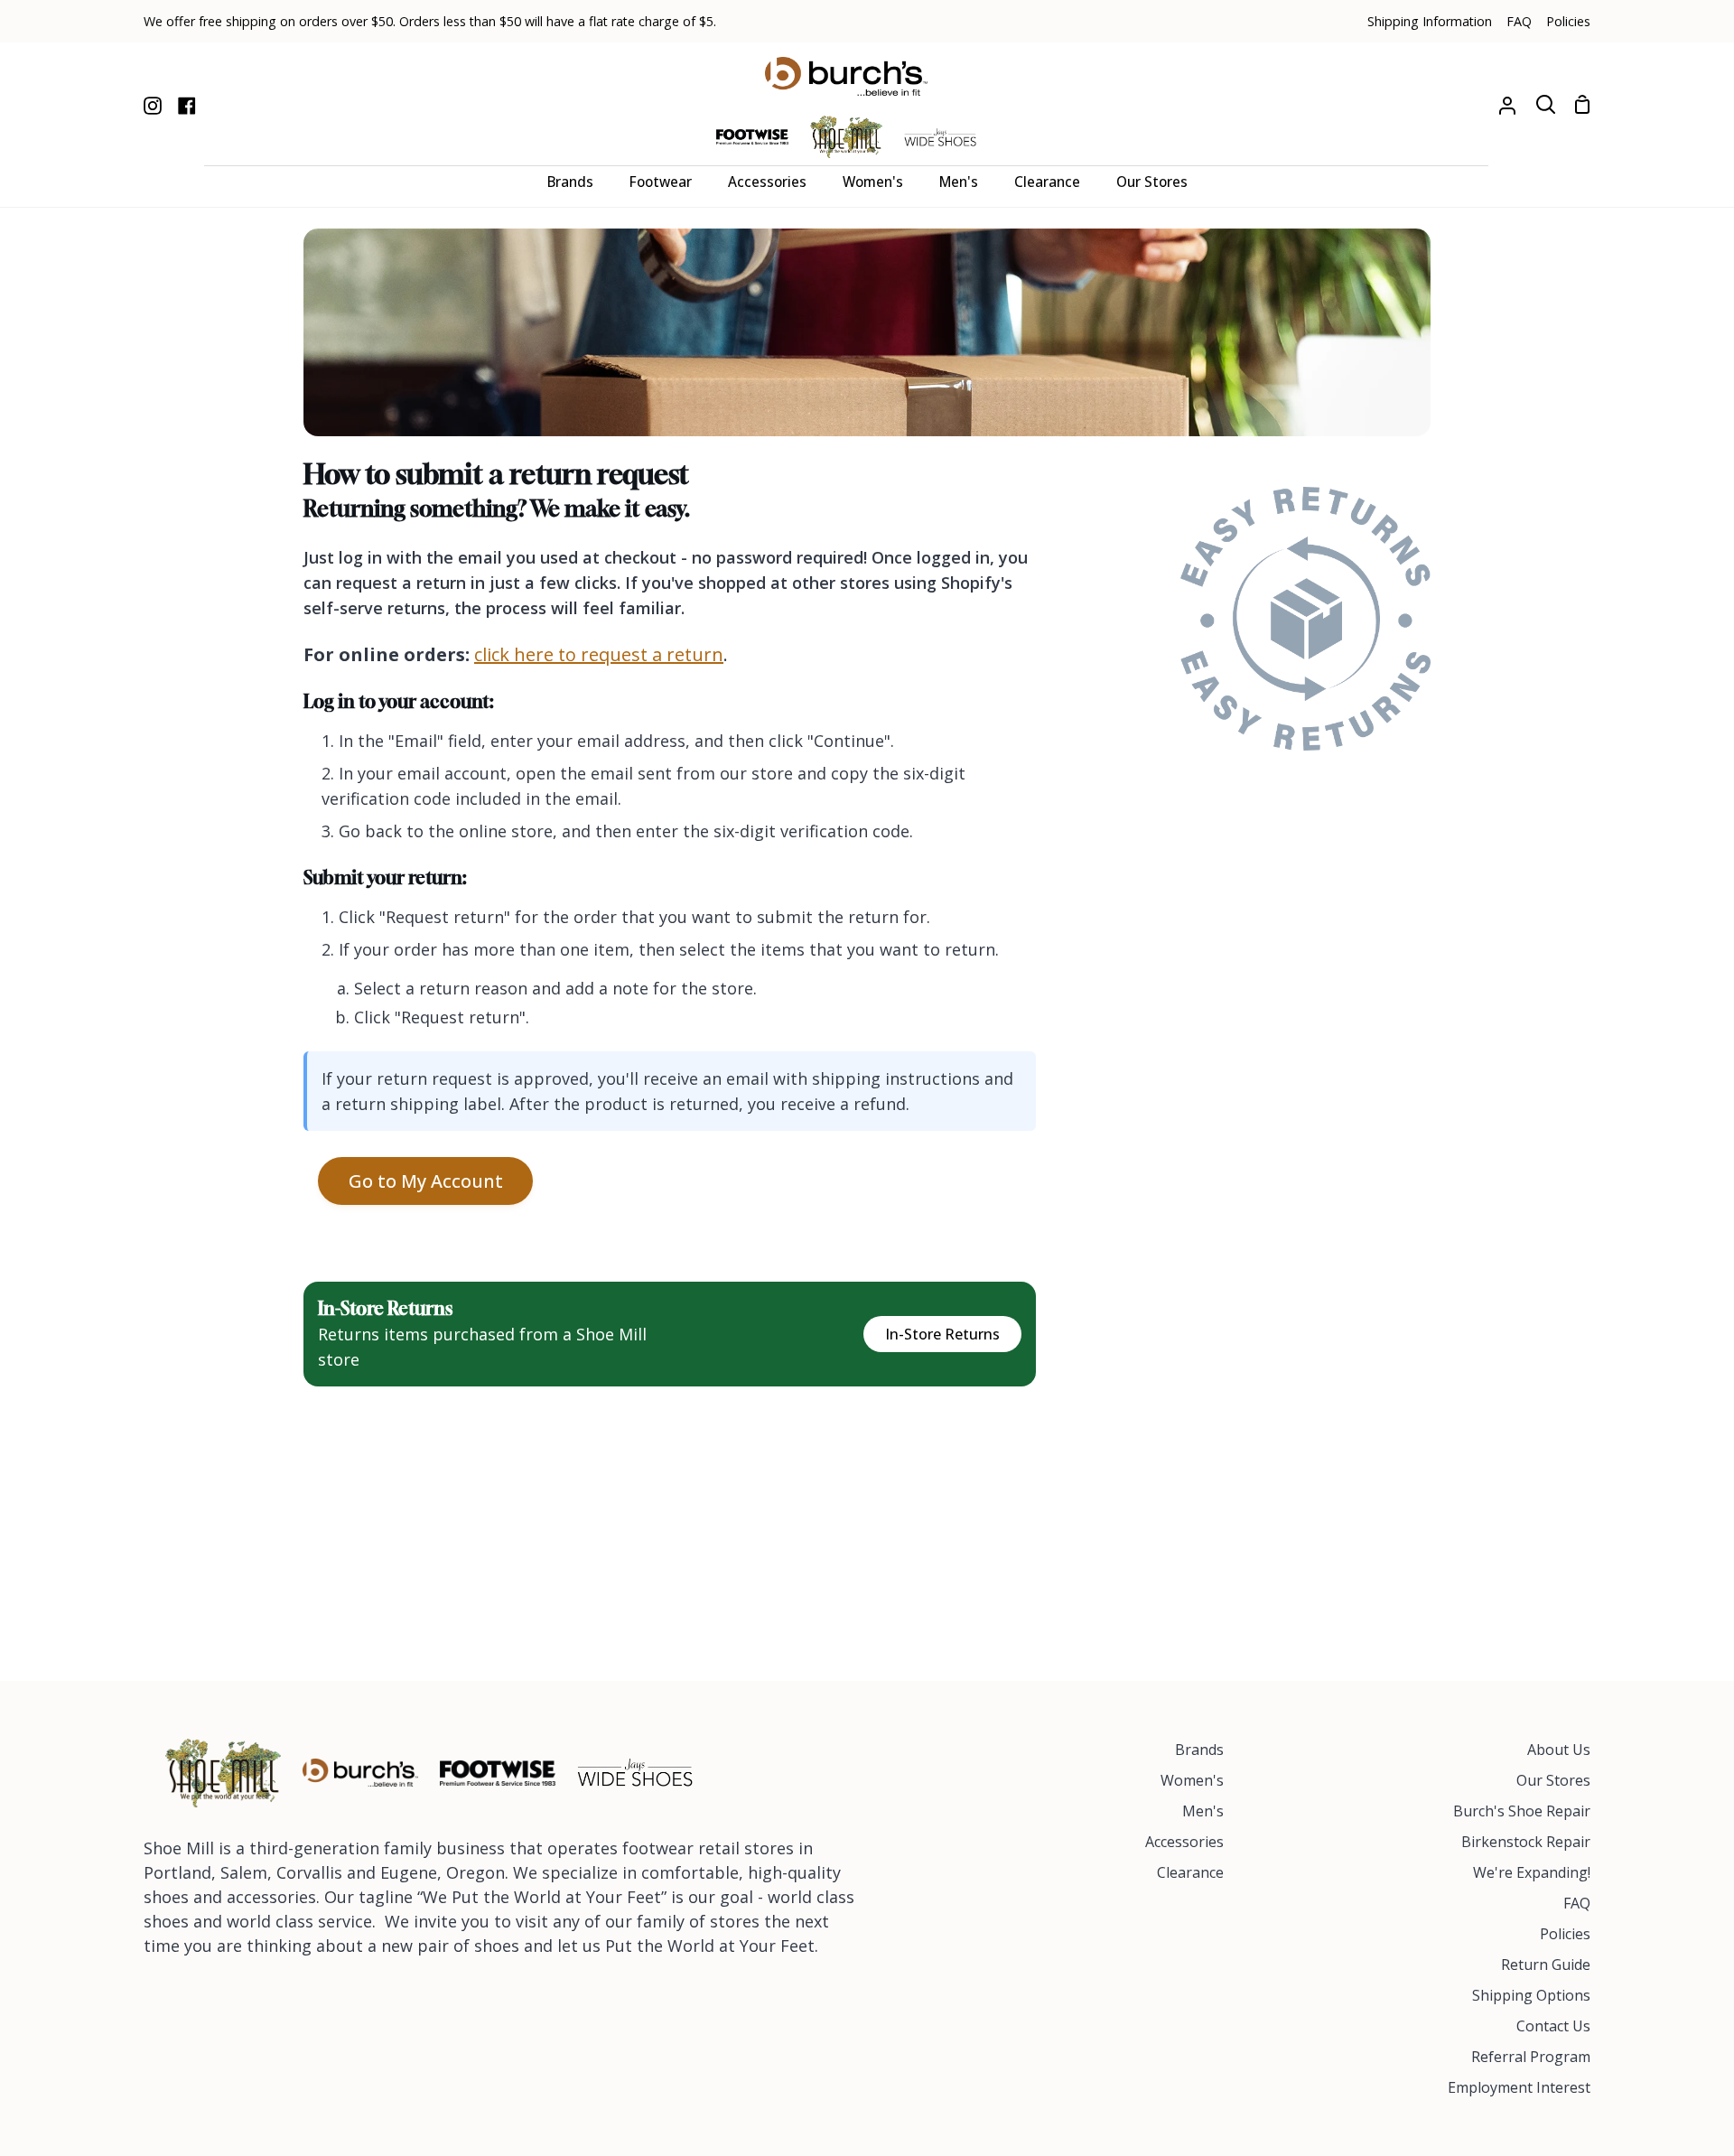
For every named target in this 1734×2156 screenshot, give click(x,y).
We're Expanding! (1532, 1872)
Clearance (1190, 1872)
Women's (1192, 1780)
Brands (1199, 1750)
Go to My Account (426, 1181)
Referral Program (1531, 2057)
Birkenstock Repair (1526, 1842)
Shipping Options (1531, 1995)
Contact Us (1553, 2026)
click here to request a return (599, 654)
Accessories (1184, 1842)
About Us (1559, 1750)
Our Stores (1553, 1780)
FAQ (1577, 1903)
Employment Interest (1519, 2087)
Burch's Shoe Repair (1522, 1811)
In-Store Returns (942, 1334)
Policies (1565, 1934)
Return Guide (1546, 1965)
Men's (1203, 1811)
